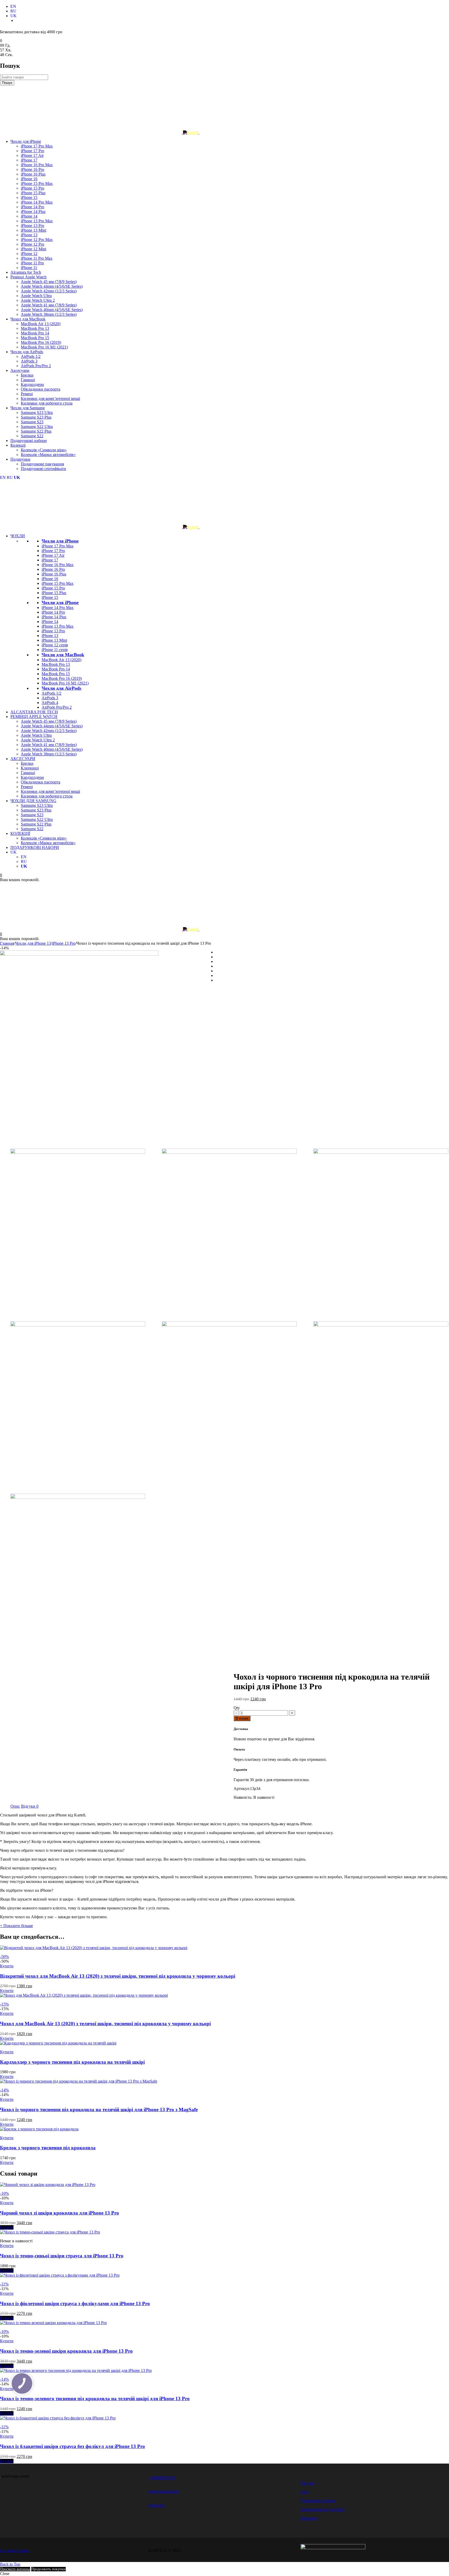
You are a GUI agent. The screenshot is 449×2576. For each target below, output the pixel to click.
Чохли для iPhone (60, 541)
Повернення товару (318, 2501)
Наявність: (243, 1797)
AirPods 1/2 (51, 693)
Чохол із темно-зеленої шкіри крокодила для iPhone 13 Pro (66, 2351)
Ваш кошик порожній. (20, 880)
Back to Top (10, 2564)
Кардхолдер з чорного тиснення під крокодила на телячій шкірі (72, 2062)
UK (14, 16)
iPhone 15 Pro (53, 588)
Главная (7, 943)
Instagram (156, 2505)
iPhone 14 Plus (54, 617)
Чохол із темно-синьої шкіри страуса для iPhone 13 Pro (62, 2256)
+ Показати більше (16, 1926)
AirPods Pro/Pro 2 (57, 707)
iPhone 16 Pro (53, 569)
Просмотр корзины (15, 2569)
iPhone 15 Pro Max (58, 583)
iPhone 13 (50, 636)
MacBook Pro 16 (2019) (62, 678)
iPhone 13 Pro (53, 631)
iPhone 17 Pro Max (58, 546)
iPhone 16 (50, 579)
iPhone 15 (50, 597)
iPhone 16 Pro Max (58, 565)
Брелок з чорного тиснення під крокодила (48, 2148)
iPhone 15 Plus (54, 593)
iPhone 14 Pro (53, 612)
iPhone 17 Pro (53, 551)
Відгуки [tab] (30, 1806)
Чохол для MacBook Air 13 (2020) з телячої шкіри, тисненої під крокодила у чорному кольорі (105, 2024)
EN (13, 6)
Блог (305, 2492)
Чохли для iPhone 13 (33, 943)
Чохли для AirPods (61, 688)
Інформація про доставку (323, 2509)
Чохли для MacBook (63, 655)
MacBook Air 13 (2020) (61, 660)
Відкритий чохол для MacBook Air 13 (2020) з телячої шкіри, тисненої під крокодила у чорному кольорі (118, 1976)
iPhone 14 (50, 622)
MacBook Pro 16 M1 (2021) (65, 683)
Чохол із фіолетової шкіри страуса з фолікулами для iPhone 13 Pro (75, 2303)
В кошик (242, 1718)
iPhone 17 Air (53, 555)
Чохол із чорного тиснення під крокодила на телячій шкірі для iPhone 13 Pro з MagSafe (99, 2109)
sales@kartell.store (164, 2491)
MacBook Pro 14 (56, 669)
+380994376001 (162, 2478)
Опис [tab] (15, 1806)
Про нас (308, 2483)
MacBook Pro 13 (56, 664)
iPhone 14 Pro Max (58, 608)
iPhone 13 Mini (54, 640)
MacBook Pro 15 (56, 674)
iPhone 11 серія (55, 650)
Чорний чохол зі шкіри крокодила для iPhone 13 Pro (60, 2213)
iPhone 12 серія (55, 645)
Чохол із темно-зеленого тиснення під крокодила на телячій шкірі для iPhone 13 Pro (95, 2399)
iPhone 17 (50, 560)
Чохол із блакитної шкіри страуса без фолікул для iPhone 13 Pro (72, 2446)
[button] (7, 1966)
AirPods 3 (50, 698)
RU (13, 11)
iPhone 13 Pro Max (58, 626)
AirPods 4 (50, 703)
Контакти (309, 2518)
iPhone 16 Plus (54, 574)
